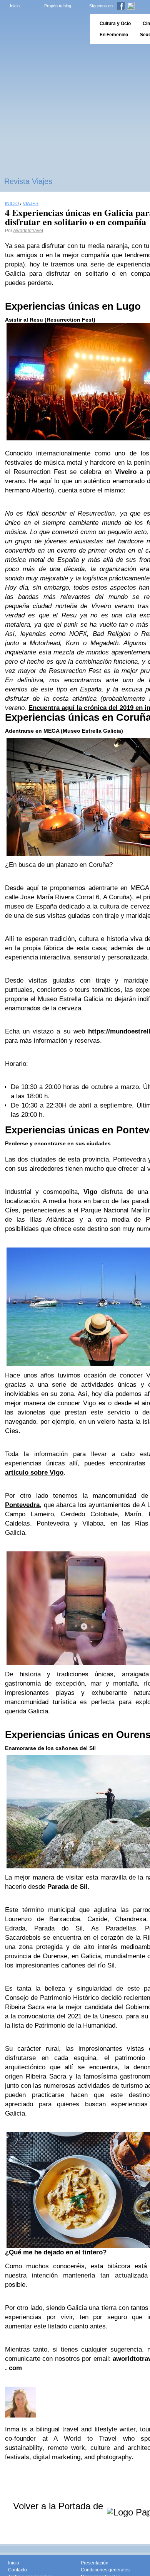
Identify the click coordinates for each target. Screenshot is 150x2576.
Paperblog (42, 29)
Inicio (15, 6)
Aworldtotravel (28, 231)
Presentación (95, 2563)
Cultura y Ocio (115, 24)
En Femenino (114, 35)
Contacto (17, 2570)
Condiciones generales (105, 2570)
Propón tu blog (58, 6)
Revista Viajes (28, 181)
